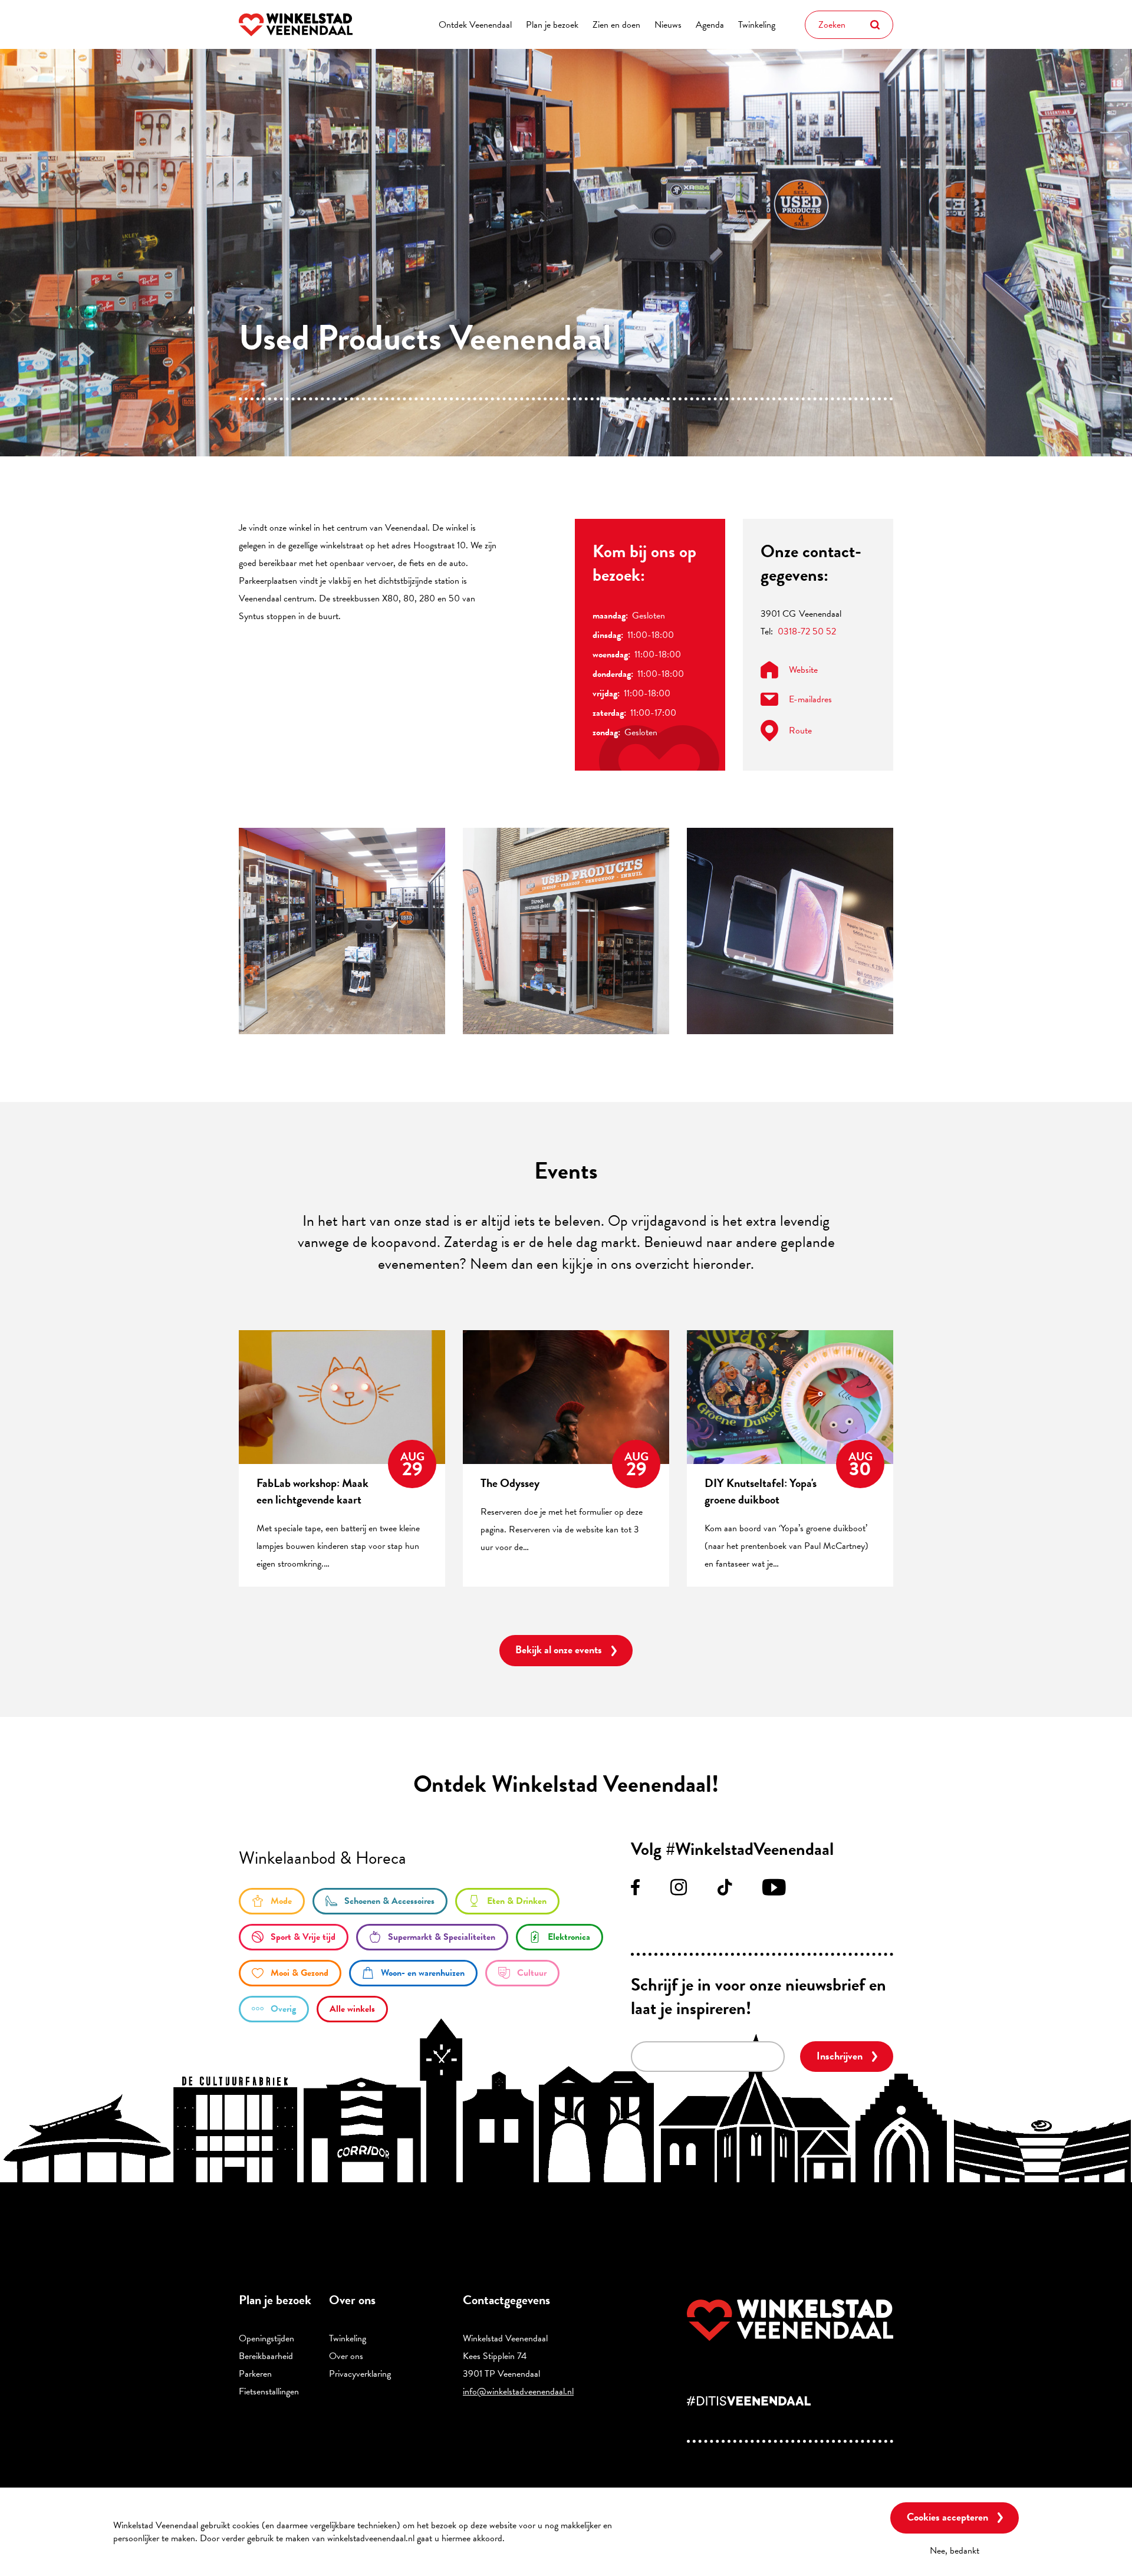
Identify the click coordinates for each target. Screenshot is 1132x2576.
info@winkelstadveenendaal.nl (518, 2391)
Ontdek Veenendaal (475, 25)
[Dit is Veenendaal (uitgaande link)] (790, 2401)
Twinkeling (757, 25)
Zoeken (875, 25)
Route (800, 731)
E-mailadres (810, 699)
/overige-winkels (274, 2009)
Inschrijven (840, 2056)
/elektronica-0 (560, 1937)
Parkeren (255, 2374)
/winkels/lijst (352, 2009)
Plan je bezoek (552, 25)
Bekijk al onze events (559, 1649)
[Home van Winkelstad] (790, 2320)
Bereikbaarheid (266, 2356)
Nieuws (668, 25)
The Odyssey (510, 1483)
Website (803, 670)
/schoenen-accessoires (380, 1901)
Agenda (710, 25)
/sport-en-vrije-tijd (294, 1937)
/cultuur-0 (522, 1973)
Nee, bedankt (955, 2550)
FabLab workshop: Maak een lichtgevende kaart (312, 1491)
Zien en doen (616, 25)
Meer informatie (539, 2538)
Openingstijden (266, 2338)
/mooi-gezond (290, 1973)
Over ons (346, 2356)
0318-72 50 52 (807, 631)
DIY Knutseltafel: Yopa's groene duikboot (761, 1491)
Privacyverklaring (360, 2374)
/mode (272, 1901)
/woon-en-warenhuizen (413, 1973)
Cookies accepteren (947, 2517)
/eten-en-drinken (507, 1901)
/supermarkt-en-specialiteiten (432, 1937)
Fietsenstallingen (269, 2391)
